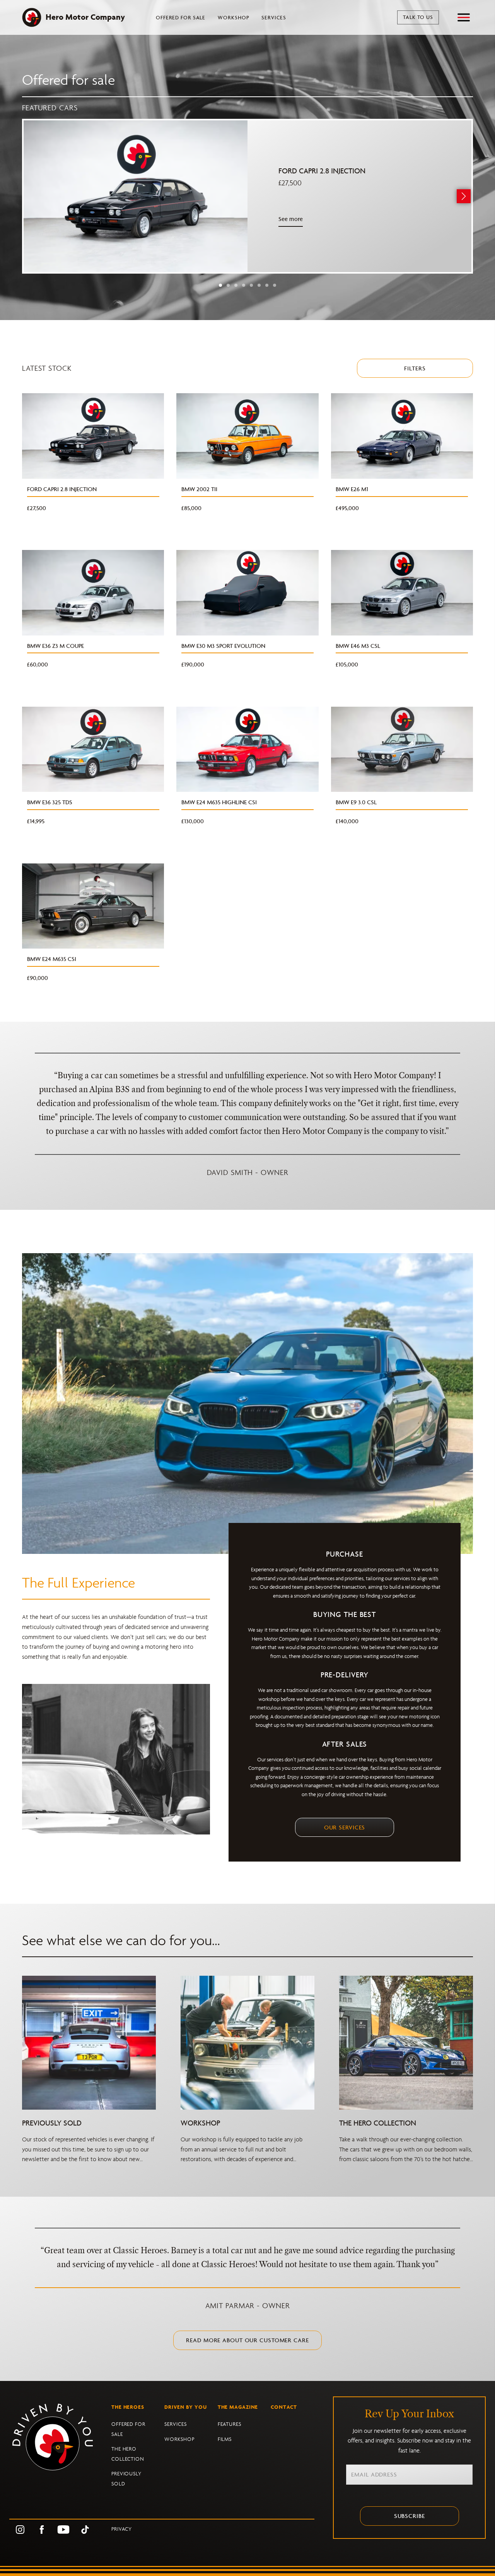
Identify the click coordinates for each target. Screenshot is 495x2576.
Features (230, 2424)
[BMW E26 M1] (402, 435)
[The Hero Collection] (406, 2042)
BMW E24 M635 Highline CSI (219, 802)
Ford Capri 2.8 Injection (322, 171)
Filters (415, 368)
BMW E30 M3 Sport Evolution (223, 646)
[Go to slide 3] (236, 285)
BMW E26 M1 (352, 489)
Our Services (345, 1827)
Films (225, 2439)
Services (274, 18)
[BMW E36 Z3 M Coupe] (93, 592)
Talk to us (418, 17)
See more (291, 219)
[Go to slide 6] (259, 285)
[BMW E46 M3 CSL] (402, 592)
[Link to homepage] (60, 2447)
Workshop (233, 18)
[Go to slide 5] (251, 285)
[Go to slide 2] (228, 285)
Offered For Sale (181, 18)
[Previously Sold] (89, 2042)
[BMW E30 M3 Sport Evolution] (247, 592)
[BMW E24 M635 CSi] (93, 905)
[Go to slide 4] (244, 285)
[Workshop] (247, 2042)
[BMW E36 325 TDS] (93, 749)
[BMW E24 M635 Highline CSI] (247, 749)
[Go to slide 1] (220, 285)
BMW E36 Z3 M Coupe (55, 646)
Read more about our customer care (247, 2340)
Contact (284, 2407)
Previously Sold (52, 2123)
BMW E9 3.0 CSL (356, 802)
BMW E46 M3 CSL (358, 646)
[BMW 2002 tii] (247, 435)
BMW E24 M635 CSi (52, 959)
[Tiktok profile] (85, 2529)
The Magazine (238, 2407)
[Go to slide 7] (267, 285)
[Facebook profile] (42, 2529)
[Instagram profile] (20, 2529)
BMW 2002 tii (199, 489)
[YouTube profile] (63, 2529)
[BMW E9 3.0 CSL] (402, 749)
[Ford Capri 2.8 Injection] (136, 196)
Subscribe (410, 2516)
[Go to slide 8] (275, 285)
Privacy (122, 2529)
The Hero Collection (378, 2123)
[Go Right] (464, 196)
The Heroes (128, 2407)
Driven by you (186, 2407)
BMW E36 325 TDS (50, 802)
